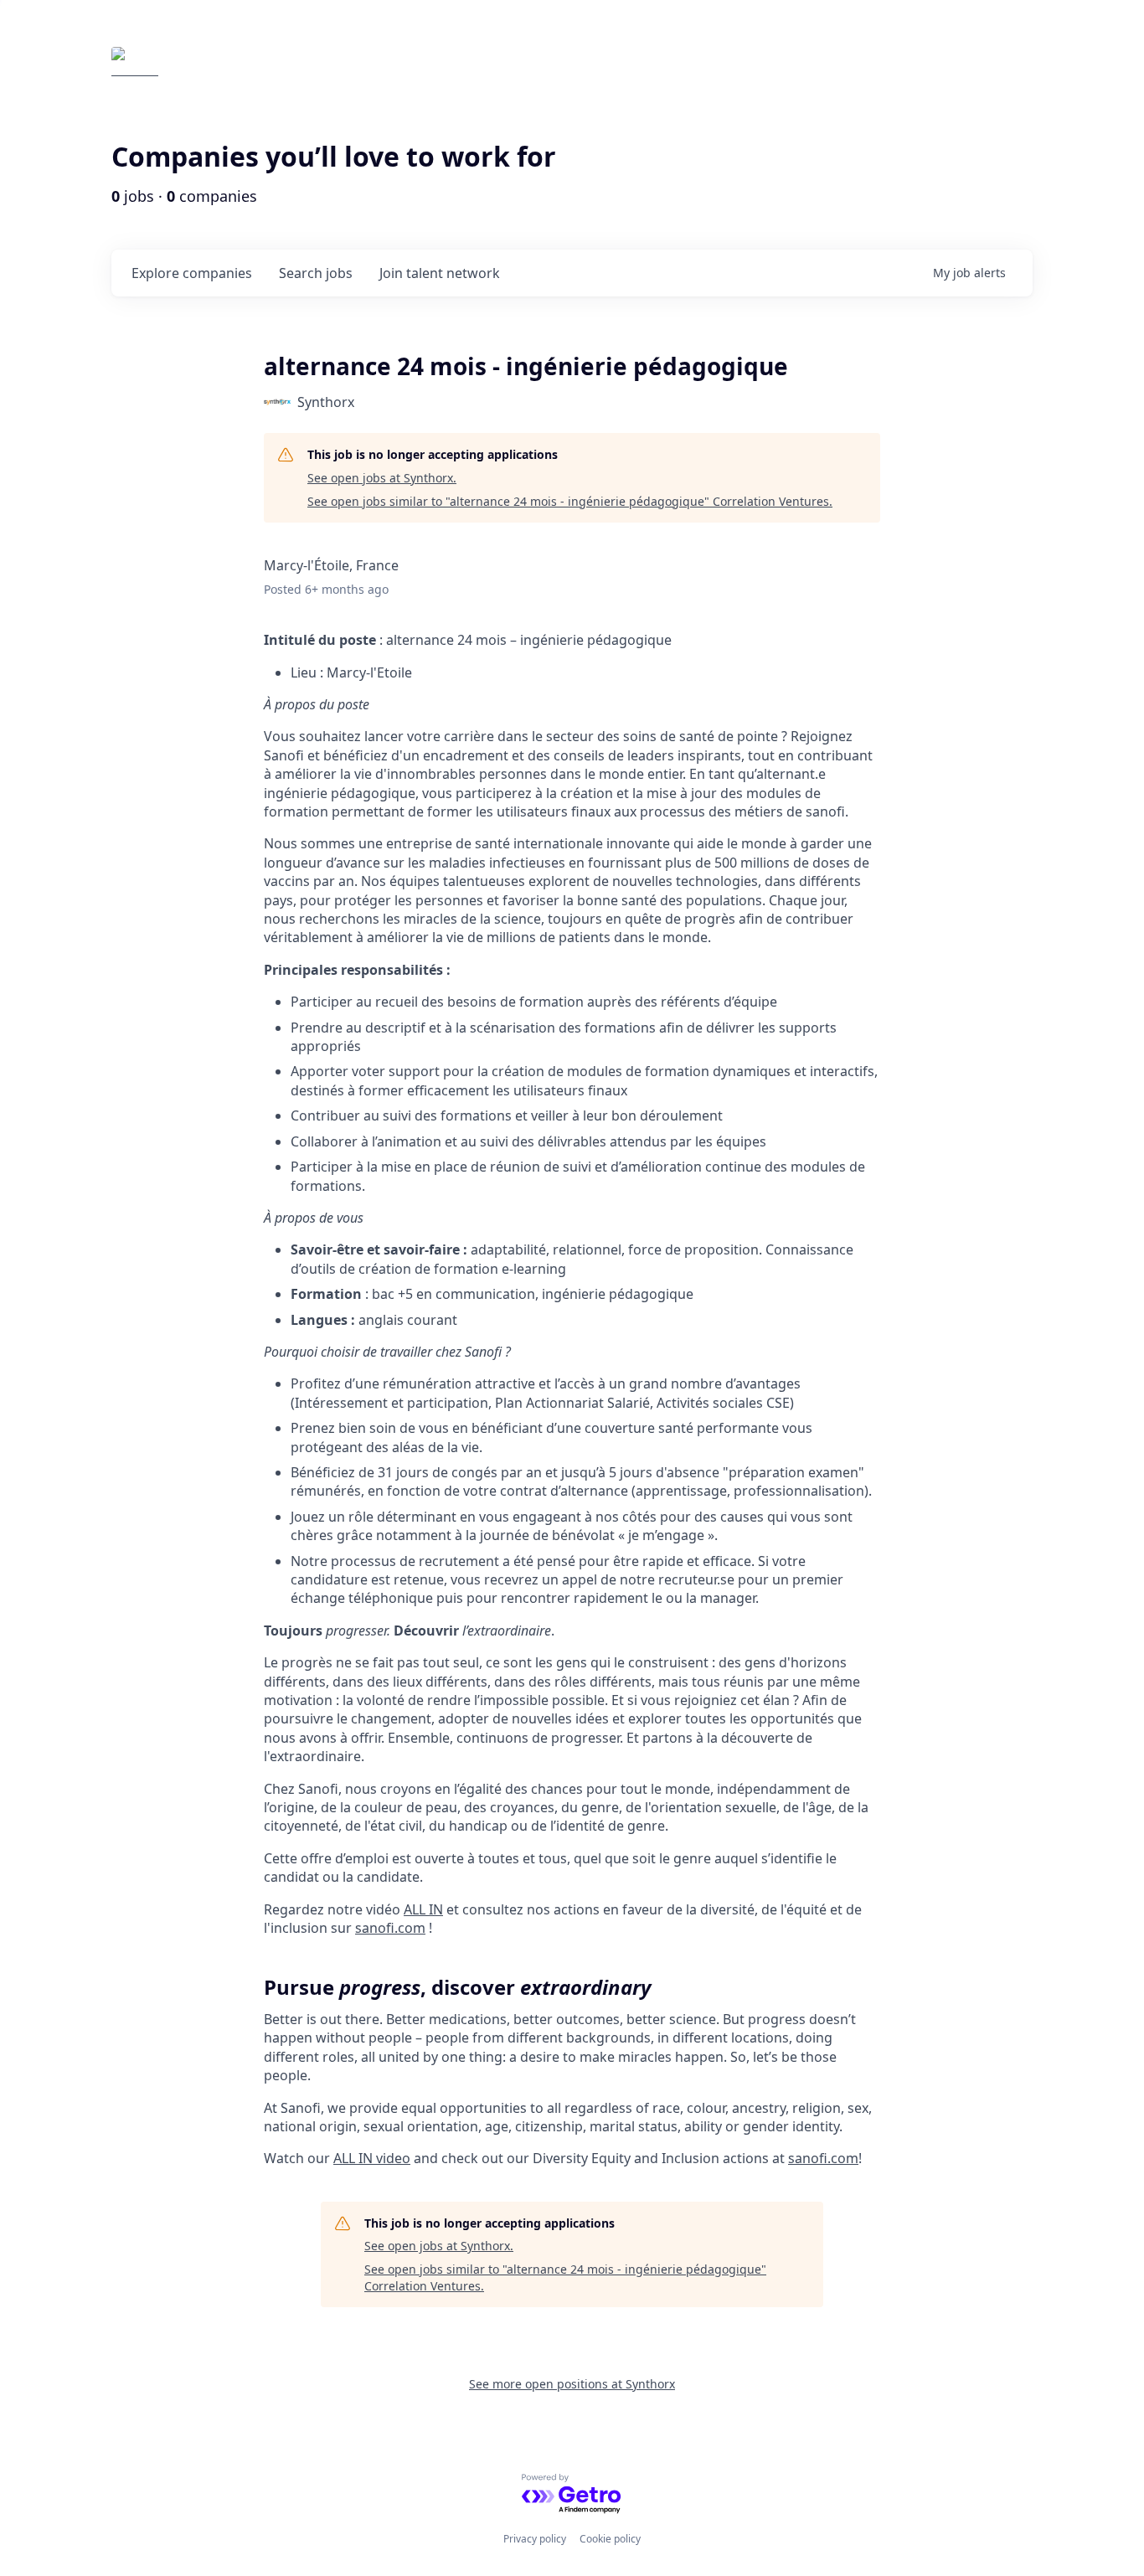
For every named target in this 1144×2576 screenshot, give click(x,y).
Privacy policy (535, 2539)
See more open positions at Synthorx (572, 2384)
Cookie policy (610, 2539)
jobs (316, 273)
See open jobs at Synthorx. (382, 478)
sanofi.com (390, 1928)
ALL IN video (372, 2158)
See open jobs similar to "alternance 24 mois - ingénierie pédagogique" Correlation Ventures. (570, 501)
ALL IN (423, 1909)
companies (192, 273)
